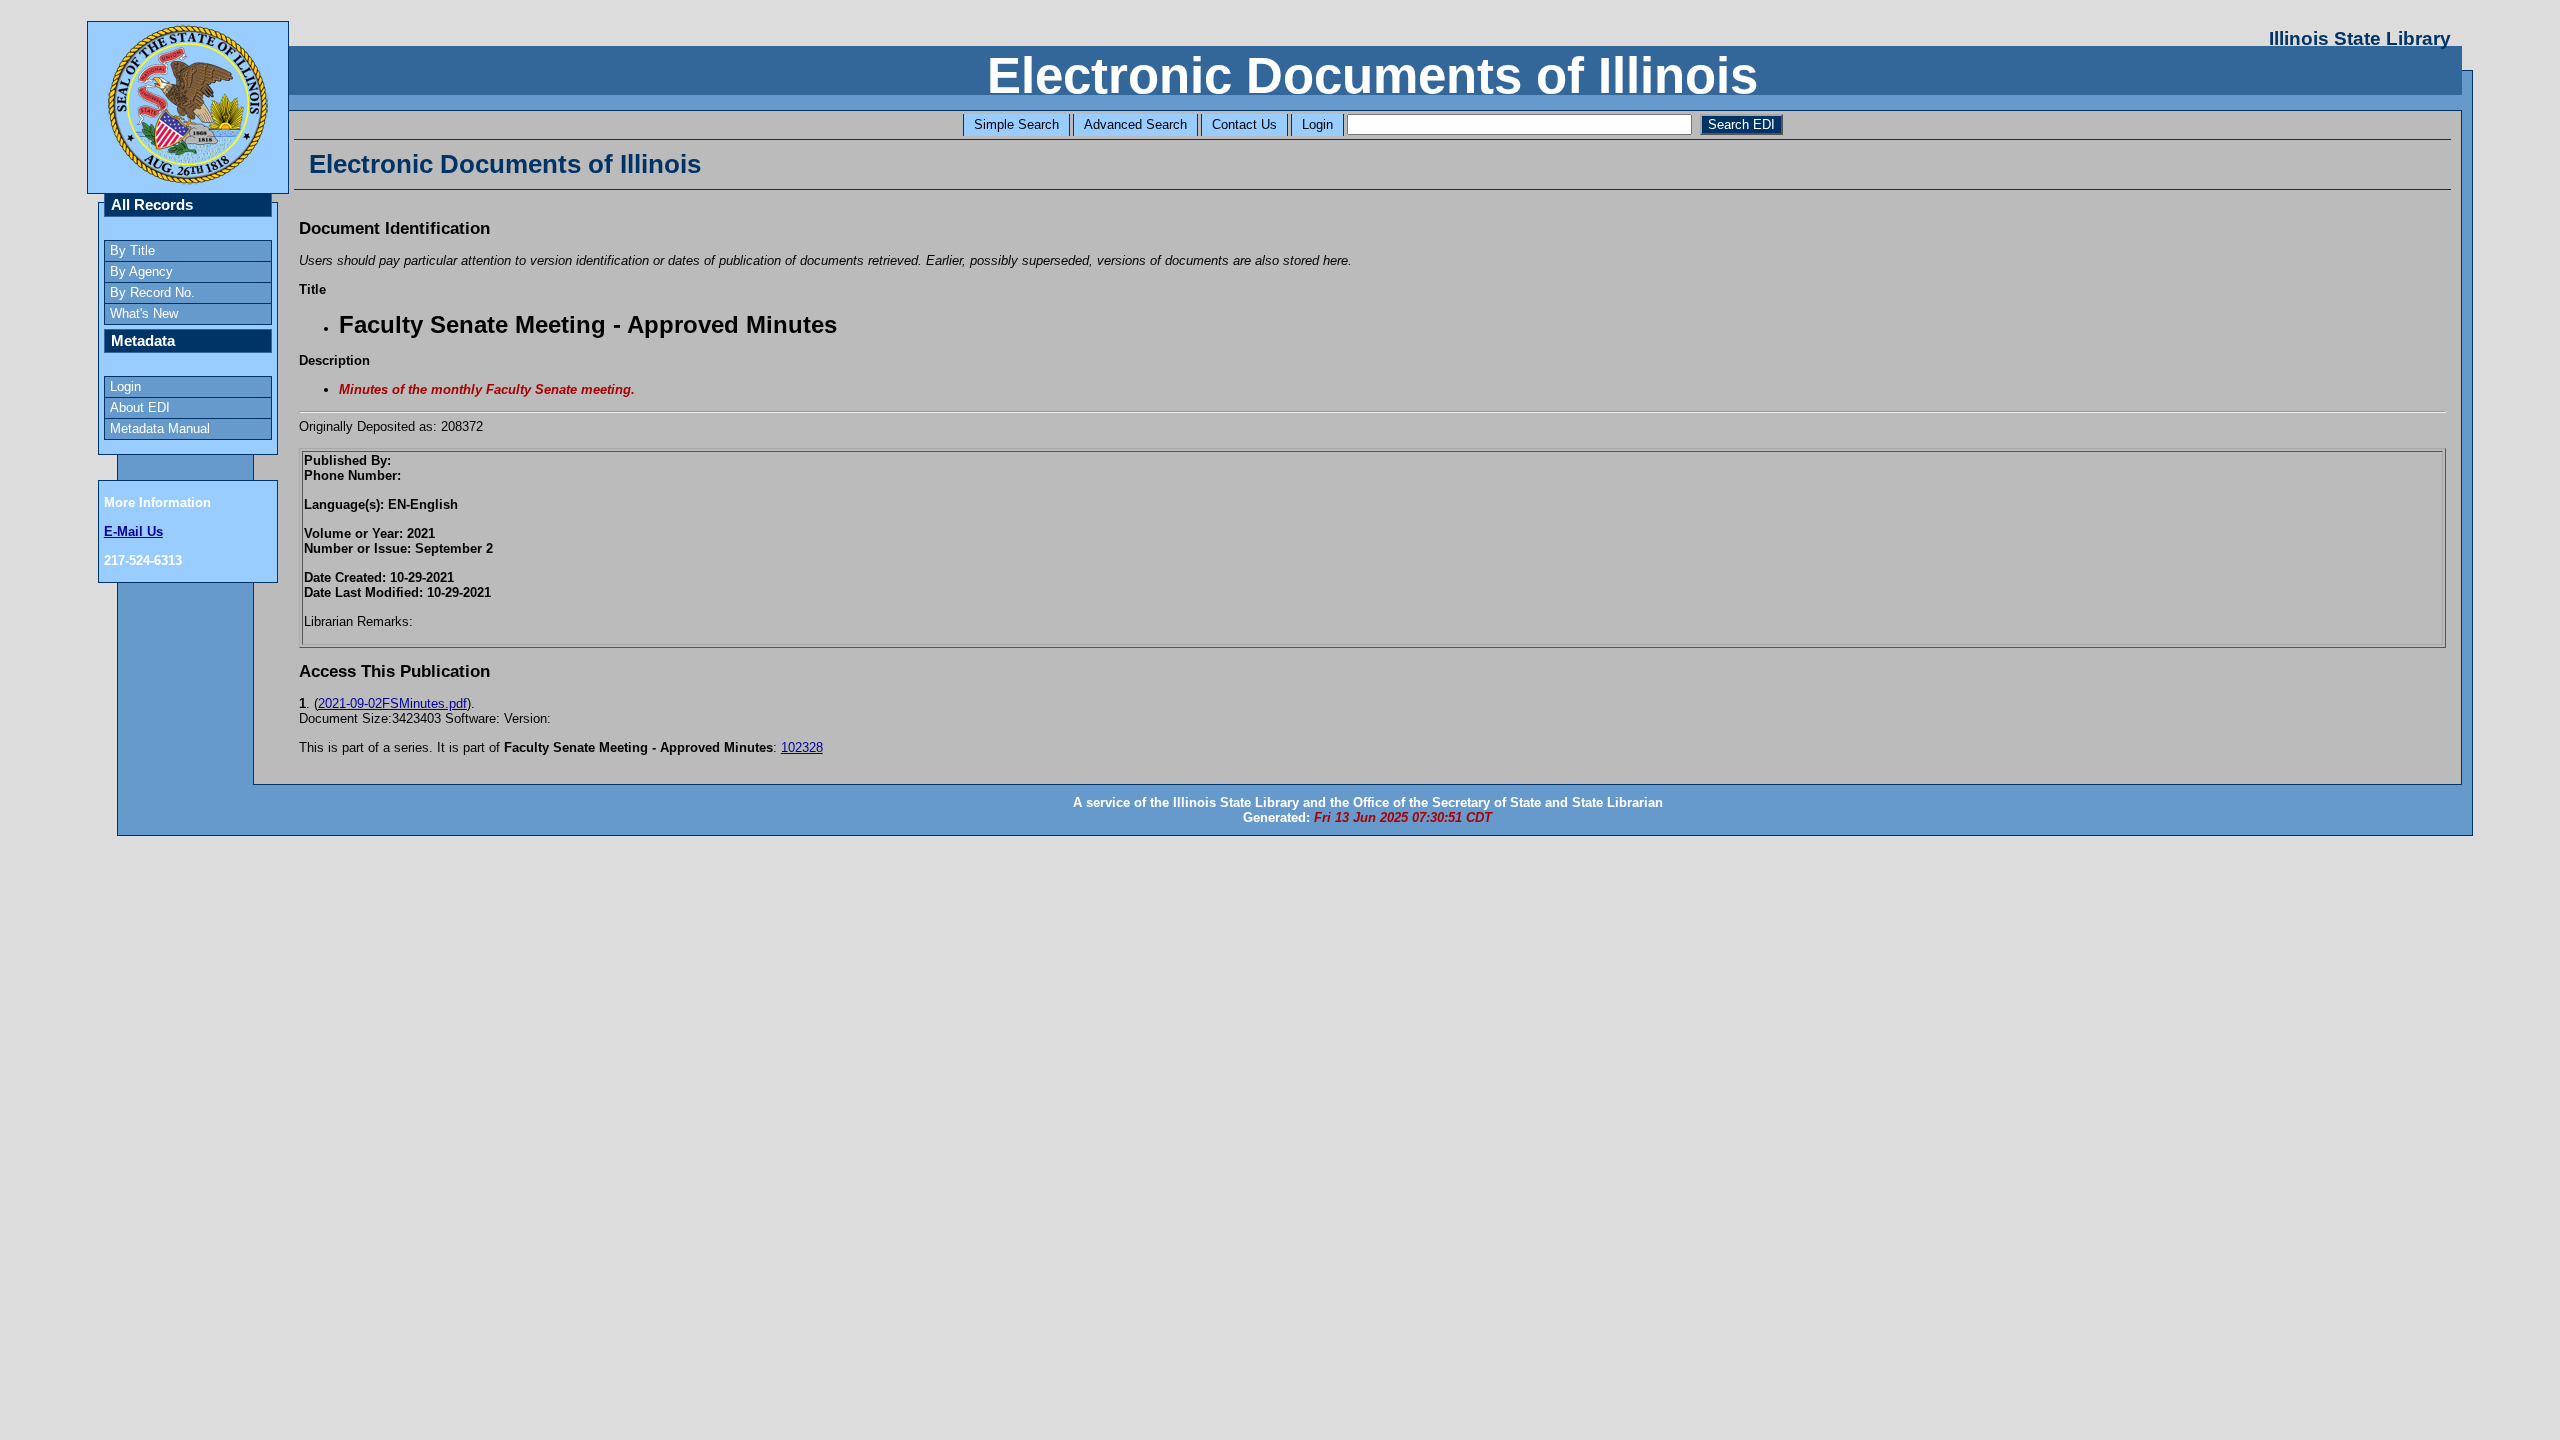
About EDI (140, 407)
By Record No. (152, 292)
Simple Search (1016, 124)
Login (1317, 124)
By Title (132, 250)
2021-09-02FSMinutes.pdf (392, 703)
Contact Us (1244, 124)
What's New (144, 313)
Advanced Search (1135, 124)
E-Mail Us (133, 531)
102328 (802, 747)
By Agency (141, 271)
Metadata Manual (160, 428)
